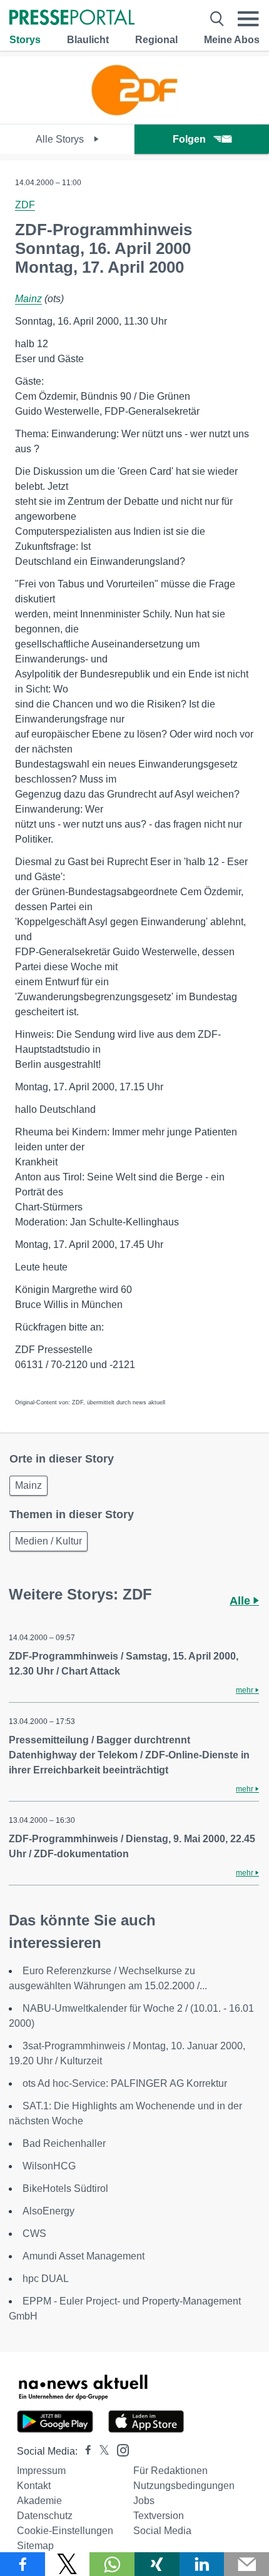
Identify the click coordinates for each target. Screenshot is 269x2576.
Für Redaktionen (170, 2471)
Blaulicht (88, 40)
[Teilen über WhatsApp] (112, 2564)
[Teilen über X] (68, 2564)
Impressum (41, 2471)
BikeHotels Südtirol (65, 2188)
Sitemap (35, 2546)
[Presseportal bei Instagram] (119, 2449)
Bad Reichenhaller (64, 2143)
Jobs (144, 2501)
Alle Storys (61, 139)
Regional (156, 40)
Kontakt (34, 2486)
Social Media (162, 2531)
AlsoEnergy (48, 2211)
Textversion (159, 2516)
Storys (25, 40)
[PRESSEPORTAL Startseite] (72, 18)
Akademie (39, 2501)
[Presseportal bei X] (100, 2451)
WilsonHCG (49, 2166)
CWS (34, 2234)
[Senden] (246, 2564)
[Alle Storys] (134, 113)
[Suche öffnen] (217, 19)
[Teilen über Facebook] (23, 2564)
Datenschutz (45, 2516)
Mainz (28, 299)
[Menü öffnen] (248, 19)
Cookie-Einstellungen (65, 2531)
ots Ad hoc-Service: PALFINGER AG (125, 2083)
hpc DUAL (46, 2279)
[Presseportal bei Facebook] (84, 2451)
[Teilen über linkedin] (202, 2564)
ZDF (25, 205)
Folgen (189, 139)
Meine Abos (232, 40)
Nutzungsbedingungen (184, 2486)
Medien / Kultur (48, 1541)
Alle (241, 1601)
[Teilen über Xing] (157, 2564)
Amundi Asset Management (84, 2256)
